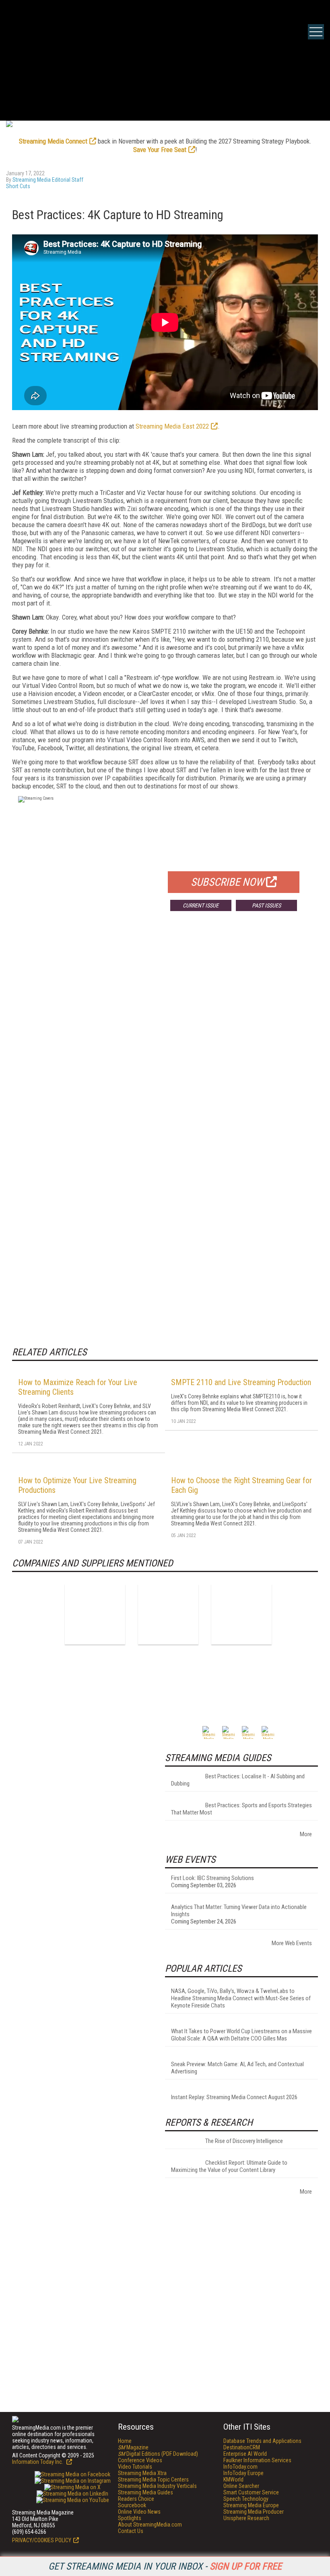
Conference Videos (140, 2460)
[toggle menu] (316, 32)
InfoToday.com (240, 2467)
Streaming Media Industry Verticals (157, 2486)
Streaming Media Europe (251, 2505)
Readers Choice (136, 2499)
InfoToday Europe (243, 2473)
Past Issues (266, 905)
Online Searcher (241, 2486)
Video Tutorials (135, 2467)
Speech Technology (246, 2499)
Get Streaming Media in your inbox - (165, 2566)
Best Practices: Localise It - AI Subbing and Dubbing (238, 1780)
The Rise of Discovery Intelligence (244, 2141)
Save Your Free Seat (160, 150)
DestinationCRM (242, 2447)
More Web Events (292, 1943)
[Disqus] (165, 1036)
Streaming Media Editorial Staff (48, 180)
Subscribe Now (227, 882)
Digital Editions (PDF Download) (158, 2454)
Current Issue (201, 905)
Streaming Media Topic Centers (153, 2480)
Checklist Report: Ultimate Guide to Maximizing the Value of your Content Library (229, 2166)
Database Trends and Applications (262, 2441)
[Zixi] (241, 1614)
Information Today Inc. (38, 2462)
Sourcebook (132, 2505)
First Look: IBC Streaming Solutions (212, 1878)
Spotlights (130, 2518)
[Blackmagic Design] (95, 1614)
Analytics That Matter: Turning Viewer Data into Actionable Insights (239, 1911)
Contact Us (131, 2531)
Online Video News (139, 2512)
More (306, 1834)
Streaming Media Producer (254, 2512)
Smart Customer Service (251, 2492)
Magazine (133, 2447)
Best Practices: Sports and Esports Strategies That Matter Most (241, 1809)
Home (125, 2441)
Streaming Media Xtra (142, 2473)
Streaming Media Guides (145, 2492)
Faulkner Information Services (257, 2460)
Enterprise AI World (245, 2454)
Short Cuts (18, 186)
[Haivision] (168, 1614)
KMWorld (233, 2480)
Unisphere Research (246, 2518)
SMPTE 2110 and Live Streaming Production (241, 1382)
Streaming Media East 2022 (172, 426)
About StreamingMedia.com (150, 2525)
